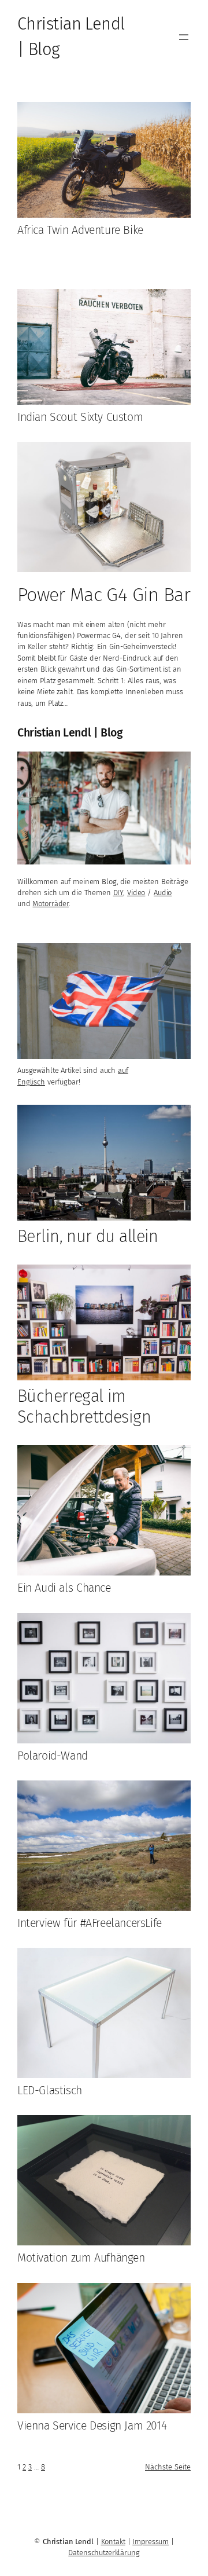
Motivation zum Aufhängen (81, 2258)
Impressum (151, 2542)
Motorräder (51, 904)
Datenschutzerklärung (104, 2553)
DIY (118, 893)
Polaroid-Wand (53, 1756)
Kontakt (113, 2542)
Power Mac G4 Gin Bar (104, 595)
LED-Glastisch (50, 2091)
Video (136, 893)
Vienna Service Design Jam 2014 (92, 2426)
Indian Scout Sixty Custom (80, 417)
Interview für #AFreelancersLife (90, 1923)
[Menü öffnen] (184, 37)
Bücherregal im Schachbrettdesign (84, 1407)
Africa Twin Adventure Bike (80, 230)
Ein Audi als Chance (64, 1588)
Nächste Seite (168, 2467)
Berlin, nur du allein (88, 1236)
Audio (163, 893)
